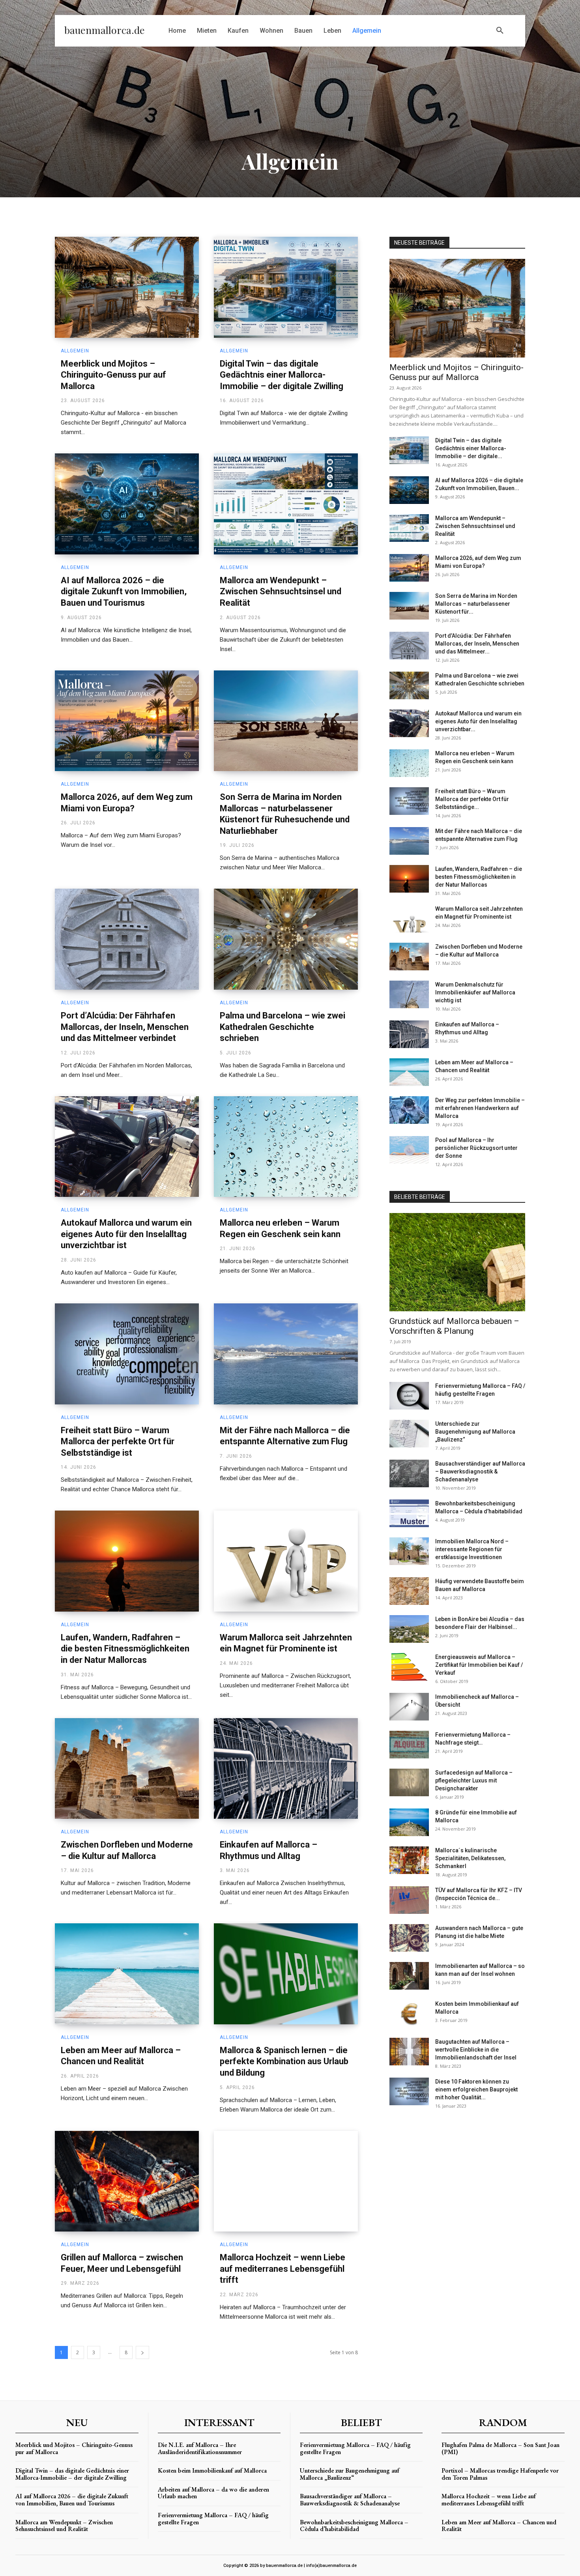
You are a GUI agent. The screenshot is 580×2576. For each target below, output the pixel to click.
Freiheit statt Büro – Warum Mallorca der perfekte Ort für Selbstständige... (472, 799)
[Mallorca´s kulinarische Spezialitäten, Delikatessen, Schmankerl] (409, 1860)
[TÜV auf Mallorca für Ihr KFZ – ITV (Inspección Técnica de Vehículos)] (409, 1900)
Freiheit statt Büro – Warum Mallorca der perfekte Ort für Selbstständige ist (118, 1442)
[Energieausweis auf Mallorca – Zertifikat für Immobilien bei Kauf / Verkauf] (409, 1667)
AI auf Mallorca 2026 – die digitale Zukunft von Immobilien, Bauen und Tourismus (124, 592)
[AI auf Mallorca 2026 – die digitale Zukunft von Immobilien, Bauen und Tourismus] (127, 504)
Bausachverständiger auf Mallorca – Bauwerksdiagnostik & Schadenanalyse (480, 1471)
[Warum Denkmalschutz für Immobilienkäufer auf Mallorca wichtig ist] (409, 994)
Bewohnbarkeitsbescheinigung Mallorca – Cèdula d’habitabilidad (354, 2526)
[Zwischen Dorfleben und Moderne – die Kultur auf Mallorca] (127, 1769)
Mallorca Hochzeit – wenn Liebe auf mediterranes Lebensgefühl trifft (283, 2269)
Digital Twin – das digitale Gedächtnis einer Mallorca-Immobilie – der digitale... (471, 448)
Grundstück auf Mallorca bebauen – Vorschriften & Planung (454, 1326)
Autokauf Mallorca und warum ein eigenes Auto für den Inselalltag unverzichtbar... (478, 721)
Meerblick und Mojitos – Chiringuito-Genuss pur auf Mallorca (113, 375)
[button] (500, 31)
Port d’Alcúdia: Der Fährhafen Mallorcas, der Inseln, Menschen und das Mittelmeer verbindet (125, 1027)
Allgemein (75, 351)
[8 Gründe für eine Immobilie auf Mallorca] (409, 1822)
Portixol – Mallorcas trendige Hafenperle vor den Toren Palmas (500, 2474)
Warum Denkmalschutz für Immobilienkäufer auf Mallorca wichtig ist (475, 992)
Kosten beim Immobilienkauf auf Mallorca (212, 2470)
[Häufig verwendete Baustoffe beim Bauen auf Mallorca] (409, 1591)
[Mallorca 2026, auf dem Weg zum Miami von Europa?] (127, 721)
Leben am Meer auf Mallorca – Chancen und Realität (499, 2526)
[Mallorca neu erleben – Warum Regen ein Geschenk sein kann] (286, 1147)
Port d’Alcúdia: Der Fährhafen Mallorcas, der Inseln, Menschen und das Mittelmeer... (477, 644)
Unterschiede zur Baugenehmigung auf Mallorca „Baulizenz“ (475, 1432)
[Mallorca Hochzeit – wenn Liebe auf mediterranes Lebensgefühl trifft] (286, 2181)
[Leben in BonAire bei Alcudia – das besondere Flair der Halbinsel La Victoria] (409, 1629)
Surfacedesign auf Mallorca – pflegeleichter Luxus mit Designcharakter (474, 1780)
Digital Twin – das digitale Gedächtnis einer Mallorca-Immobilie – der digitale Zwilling (282, 375)
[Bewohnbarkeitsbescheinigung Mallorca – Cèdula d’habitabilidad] (409, 1513)
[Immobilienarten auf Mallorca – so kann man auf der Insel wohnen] (409, 1976)
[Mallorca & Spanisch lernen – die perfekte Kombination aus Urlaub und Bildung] (286, 1974)
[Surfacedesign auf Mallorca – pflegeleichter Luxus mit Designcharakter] (409, 1782)
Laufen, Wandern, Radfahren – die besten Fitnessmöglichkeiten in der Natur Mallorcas (125, 1649)
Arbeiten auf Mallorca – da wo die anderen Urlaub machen (213, 2493)
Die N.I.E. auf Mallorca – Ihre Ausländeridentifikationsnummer (200, 2448)
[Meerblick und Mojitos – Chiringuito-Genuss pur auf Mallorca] (127, 287)
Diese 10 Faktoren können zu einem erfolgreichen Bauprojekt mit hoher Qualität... (476, 2089)
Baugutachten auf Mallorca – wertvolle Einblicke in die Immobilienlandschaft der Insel (476, 2050)
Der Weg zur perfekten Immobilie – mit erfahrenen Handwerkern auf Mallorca (480, 1108)
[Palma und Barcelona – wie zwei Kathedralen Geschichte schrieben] (286, 939)
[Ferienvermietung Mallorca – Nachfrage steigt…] (409, 1745)
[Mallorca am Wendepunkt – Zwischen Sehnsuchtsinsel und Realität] (286, 504)
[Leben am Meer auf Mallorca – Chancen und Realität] (127, 1974)
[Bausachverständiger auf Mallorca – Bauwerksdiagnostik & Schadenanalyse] (409, 1473)
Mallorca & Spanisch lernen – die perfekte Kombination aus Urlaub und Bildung (284, 2061)
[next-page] (142, 2352)
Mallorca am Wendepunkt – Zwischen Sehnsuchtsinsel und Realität (281, 592)
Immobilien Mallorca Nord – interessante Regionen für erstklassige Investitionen (472, 1549)
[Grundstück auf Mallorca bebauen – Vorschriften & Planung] (457, 1262)
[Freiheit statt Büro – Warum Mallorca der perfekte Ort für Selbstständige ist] (127, 1354)
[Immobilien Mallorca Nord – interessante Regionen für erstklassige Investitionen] (409, 1551)
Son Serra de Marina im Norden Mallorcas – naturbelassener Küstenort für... (476, 604)
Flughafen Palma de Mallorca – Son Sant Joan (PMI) (500, 2448)
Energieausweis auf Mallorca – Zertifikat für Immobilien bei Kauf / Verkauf (479, 1665)
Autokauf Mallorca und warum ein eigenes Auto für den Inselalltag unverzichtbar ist (126, 1234)
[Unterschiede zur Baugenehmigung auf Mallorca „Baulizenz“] (409, 1434)
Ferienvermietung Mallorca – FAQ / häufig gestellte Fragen (213, 2519)
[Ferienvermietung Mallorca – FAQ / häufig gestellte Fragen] (409, 1396)
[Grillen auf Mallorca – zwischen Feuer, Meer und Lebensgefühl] (127, 2181)
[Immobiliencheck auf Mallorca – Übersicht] (409, 1707)
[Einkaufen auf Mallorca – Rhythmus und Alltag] (286, 1769)
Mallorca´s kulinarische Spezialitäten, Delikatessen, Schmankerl (470, 1858)
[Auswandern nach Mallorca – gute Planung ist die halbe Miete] (409, 1938)
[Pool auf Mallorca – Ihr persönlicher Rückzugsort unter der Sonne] (409, 1150)
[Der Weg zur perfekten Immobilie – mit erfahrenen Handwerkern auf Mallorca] (409, 1110)
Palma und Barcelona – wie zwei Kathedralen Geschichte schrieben (283, 1027)
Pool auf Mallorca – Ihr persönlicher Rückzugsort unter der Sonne (476, 1148)
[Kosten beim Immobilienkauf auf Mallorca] (409, 2014)
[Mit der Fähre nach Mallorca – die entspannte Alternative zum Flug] (286, 1354)
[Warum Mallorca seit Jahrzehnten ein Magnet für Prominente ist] (286, 1561)
